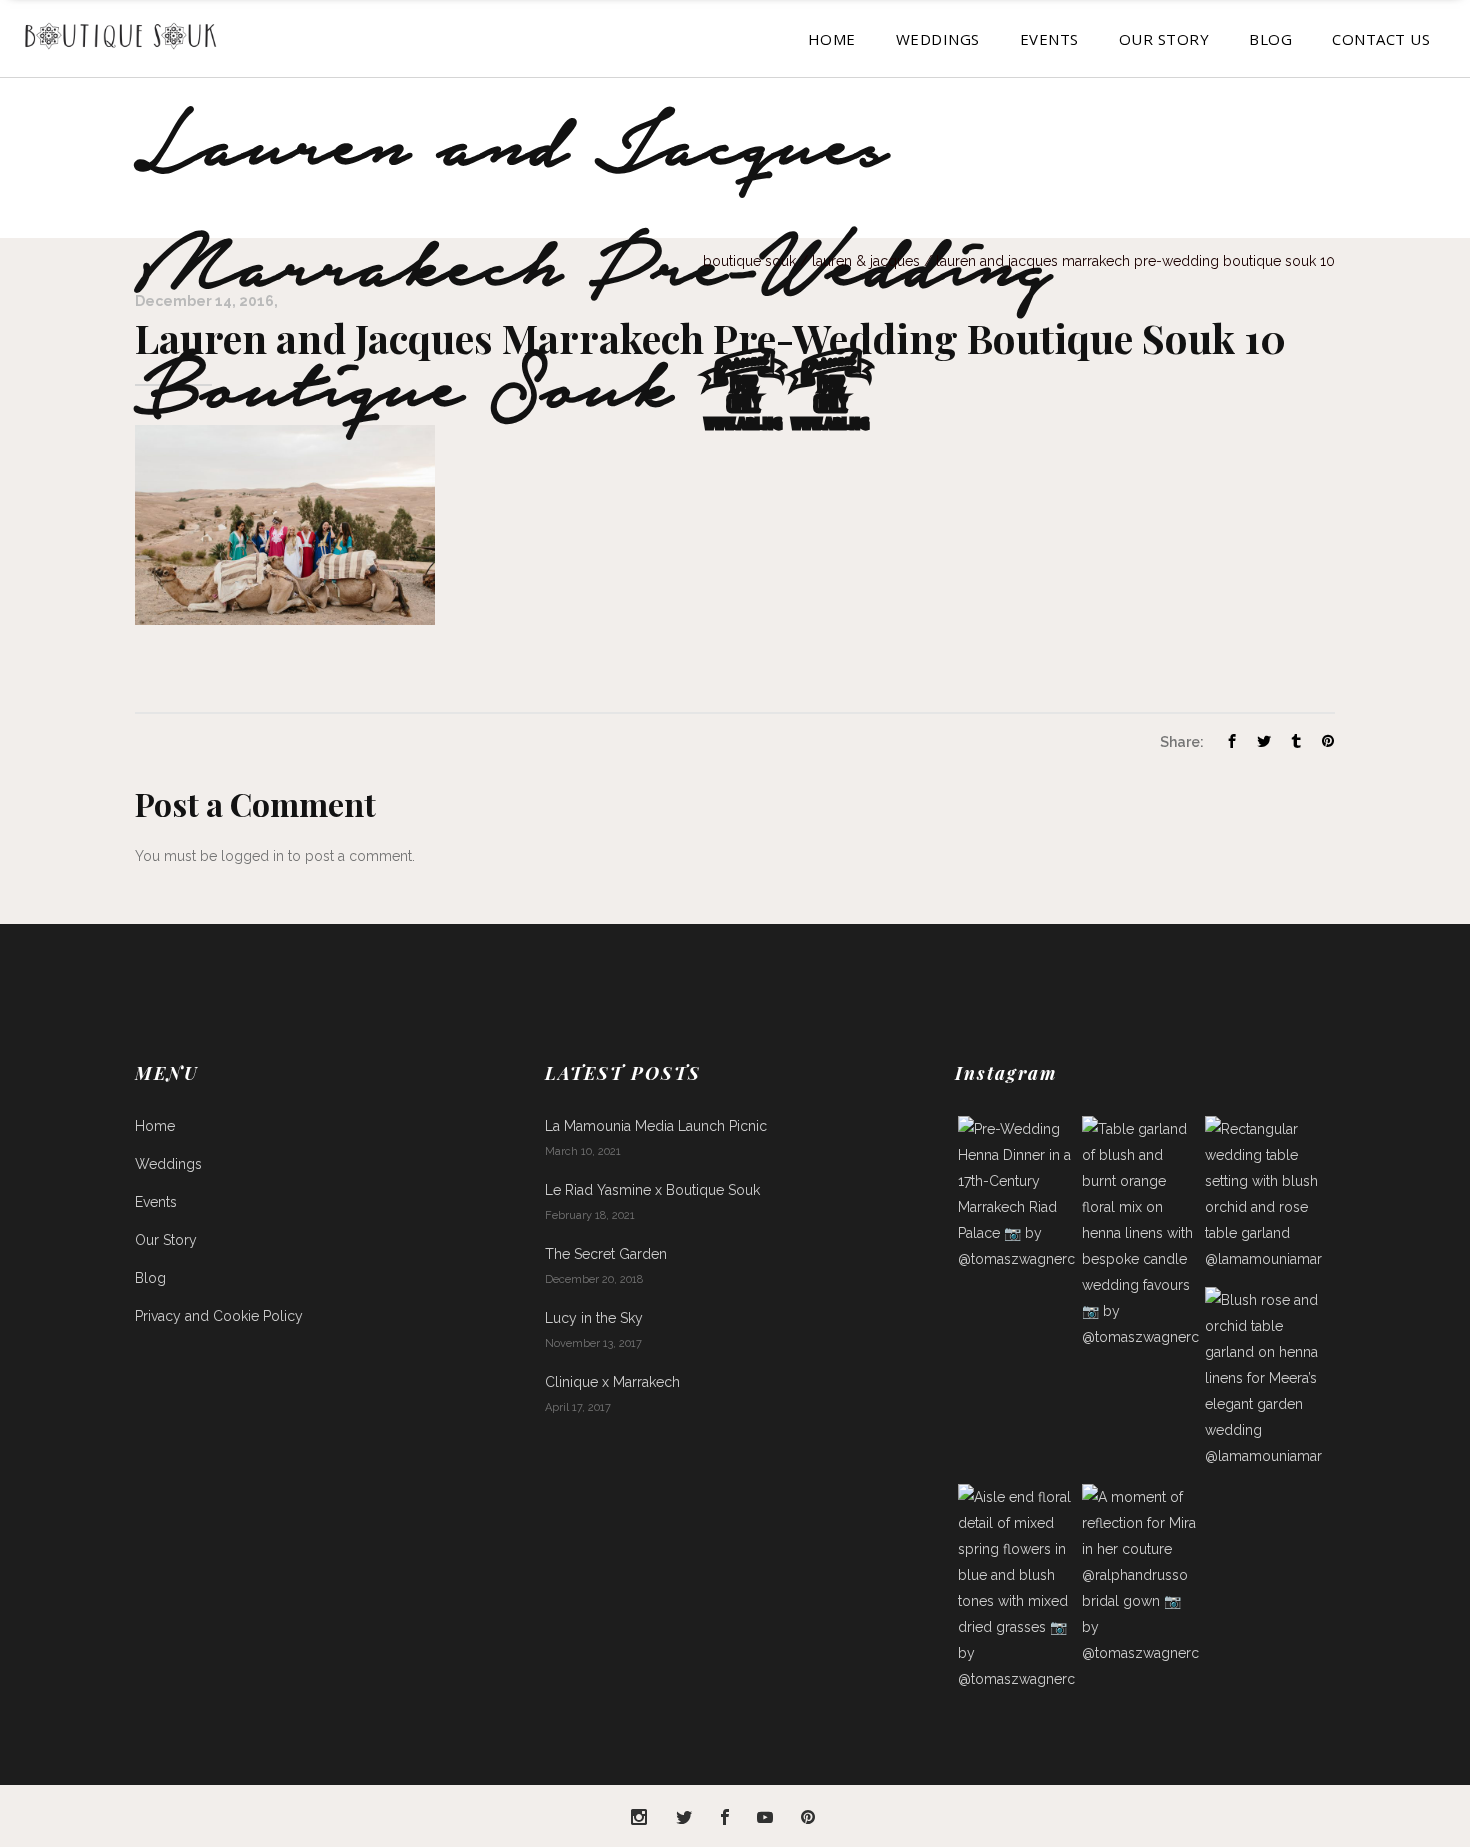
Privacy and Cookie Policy (219, 1316)
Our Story (166, 1240)
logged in (252, 856)
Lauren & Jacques (866, 261)
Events (156, 1202)
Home (155, 1126)
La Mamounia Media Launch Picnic (656, 1126)
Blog (150, 1278)
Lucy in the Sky (594, 1318)
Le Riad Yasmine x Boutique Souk (652, 1190)
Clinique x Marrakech (612, 1382)
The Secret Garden (606, 1254)
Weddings (168, 1164)
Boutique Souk (749, 261)
